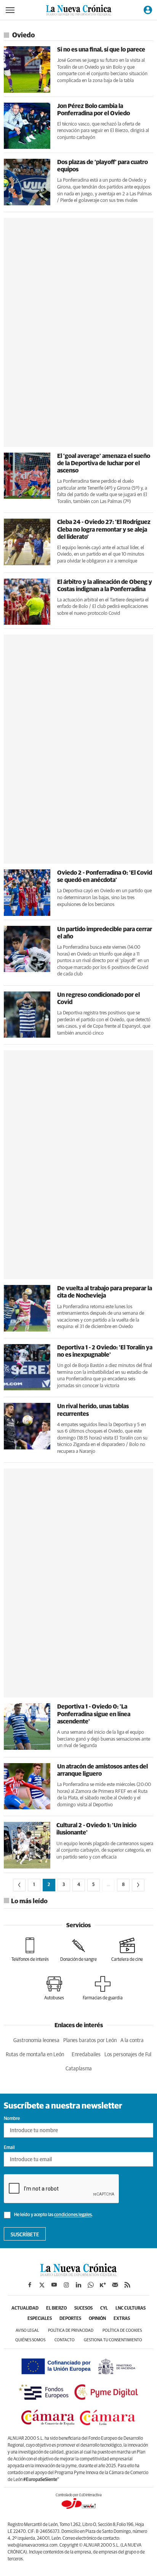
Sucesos (83, 2308)
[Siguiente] (138, 1885)
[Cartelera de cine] (127, 1950)
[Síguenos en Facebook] (30, 2285)
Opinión (97, 2319)
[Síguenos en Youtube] (54, 2285)
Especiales (40, 2319)
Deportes (70, 2319)
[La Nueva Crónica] (78, 2274)
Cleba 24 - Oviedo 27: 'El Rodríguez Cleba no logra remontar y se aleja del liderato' (104, 529)
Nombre (12, 2119)
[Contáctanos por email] (115, 2285)
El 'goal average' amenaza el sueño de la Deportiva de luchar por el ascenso (104, 463)
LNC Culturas (131, 2308)
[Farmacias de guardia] (103, 1988)
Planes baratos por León (90, 2041)
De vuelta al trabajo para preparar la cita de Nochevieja (105, 1292)
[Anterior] (19, 1885)
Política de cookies (122, 2330)
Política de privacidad (71, 2330)
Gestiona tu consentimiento (113, 2340)
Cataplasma (79, 2069)
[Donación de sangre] (78, 1950)
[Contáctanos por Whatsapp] (91, 2285)
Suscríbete (25, 2235)
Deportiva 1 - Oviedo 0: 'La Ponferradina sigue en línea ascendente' (94, 1714)
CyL (104, 2308)
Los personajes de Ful (128, 2055)
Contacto (65, 2340)
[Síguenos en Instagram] (66, 2285)
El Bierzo (56, 2308)
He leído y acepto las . (53, 2215)
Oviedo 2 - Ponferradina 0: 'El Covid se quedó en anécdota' (105, 876)
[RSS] (127, 2285)
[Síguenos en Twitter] (42, 2285)
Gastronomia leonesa (36, 2041)
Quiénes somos (30, 2340)
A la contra (132, 2041)
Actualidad (25, 2308)
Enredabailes (86, 2055)
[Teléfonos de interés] (30, 1950)
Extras (122, 2319)
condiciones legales (73, 2215)
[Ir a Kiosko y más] (103, 2285)
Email (9, 2148)
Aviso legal (27, 2330)
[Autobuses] (54, 1988)
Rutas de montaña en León (35, 2055)
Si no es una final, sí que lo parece (101, 50)
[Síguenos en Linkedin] (78, 2285)
